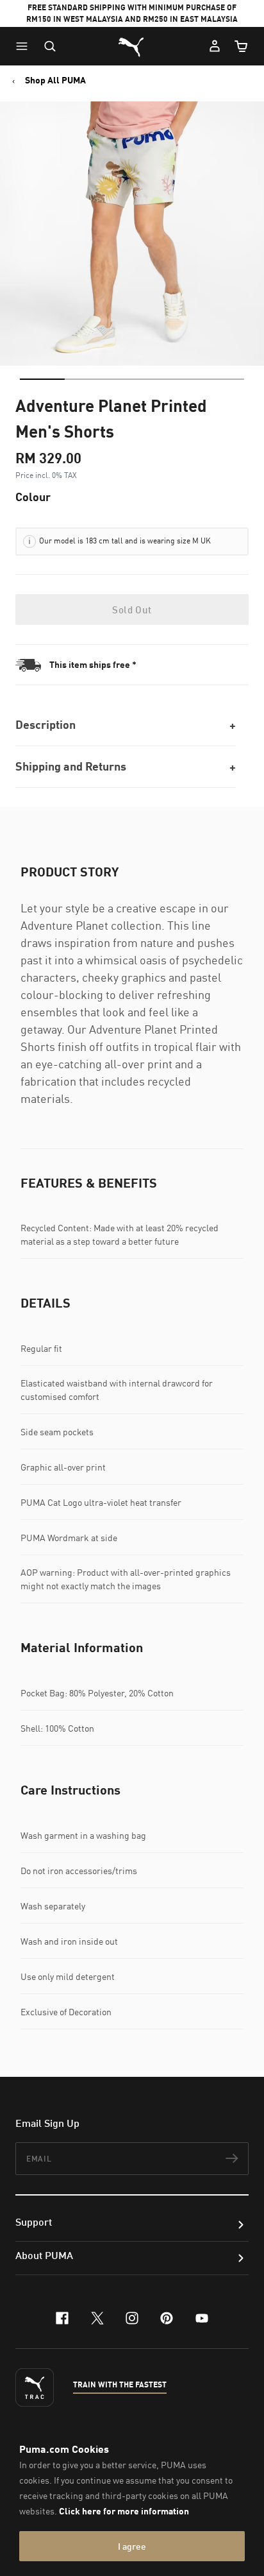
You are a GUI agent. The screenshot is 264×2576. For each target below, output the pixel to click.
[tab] (42, 379)
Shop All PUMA (55, 80)
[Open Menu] (25, 46)
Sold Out (132, 610)
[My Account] (215, 46)
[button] (25, 46)
